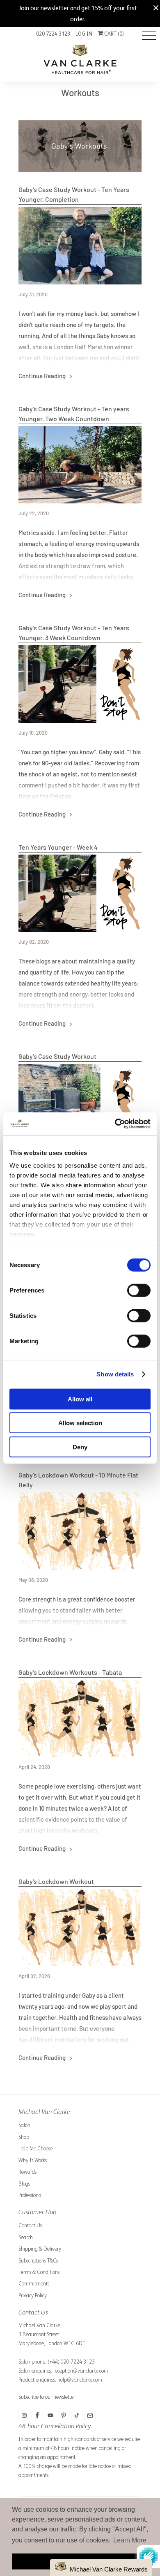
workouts (80, 92)
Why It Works (33, 2160)
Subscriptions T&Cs (38, 2261)
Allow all (80, 1399)
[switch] (139, 1290)
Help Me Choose (35, 2149)
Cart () (113, 34)
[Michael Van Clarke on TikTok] (77, 2416)
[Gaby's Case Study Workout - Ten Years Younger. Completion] (80, 245)
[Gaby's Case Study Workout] (80, 1102)
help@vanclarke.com (80, 2380)
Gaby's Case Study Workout (57, 1056)
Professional (31, 2195)
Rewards (27, 2172)
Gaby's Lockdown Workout (56, 1881)
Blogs (24, 2184)
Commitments (34, 2284)
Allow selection (80, 1423)
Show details (115, 1374)
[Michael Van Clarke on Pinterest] (64, 2416)
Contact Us (30, 2225)
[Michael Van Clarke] (80, 61)
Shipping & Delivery (40, 2249)
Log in (84, 34)
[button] (101, 2568)
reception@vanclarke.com (81, 2371)
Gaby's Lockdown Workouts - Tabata (70, 1672)
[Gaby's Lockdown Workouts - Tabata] (80, 1718)
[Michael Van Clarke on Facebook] (37, 2416)
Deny (80, 1447)
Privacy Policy (33, 2295)
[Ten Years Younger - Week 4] (80, 893)
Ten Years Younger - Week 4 (58, 847)
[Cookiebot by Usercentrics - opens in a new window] (115, 1124)
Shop (24, 2137)
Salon (24, 2125)
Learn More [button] (130, 2540)
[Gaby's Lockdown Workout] (80, 1927)
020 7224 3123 (53, 34)
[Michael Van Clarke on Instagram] (24, 2416)
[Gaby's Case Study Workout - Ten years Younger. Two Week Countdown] (80, 465)
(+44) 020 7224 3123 (71, 2362)
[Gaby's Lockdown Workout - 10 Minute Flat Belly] (80, 1531)
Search (26, 2237)
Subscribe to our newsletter (47, 2397)
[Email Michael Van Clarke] (90, 2416)
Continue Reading (43, 376)
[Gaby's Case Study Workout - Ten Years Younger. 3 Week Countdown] (80, 684)
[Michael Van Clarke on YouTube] (50, 2416)
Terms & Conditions (39, 2272)
